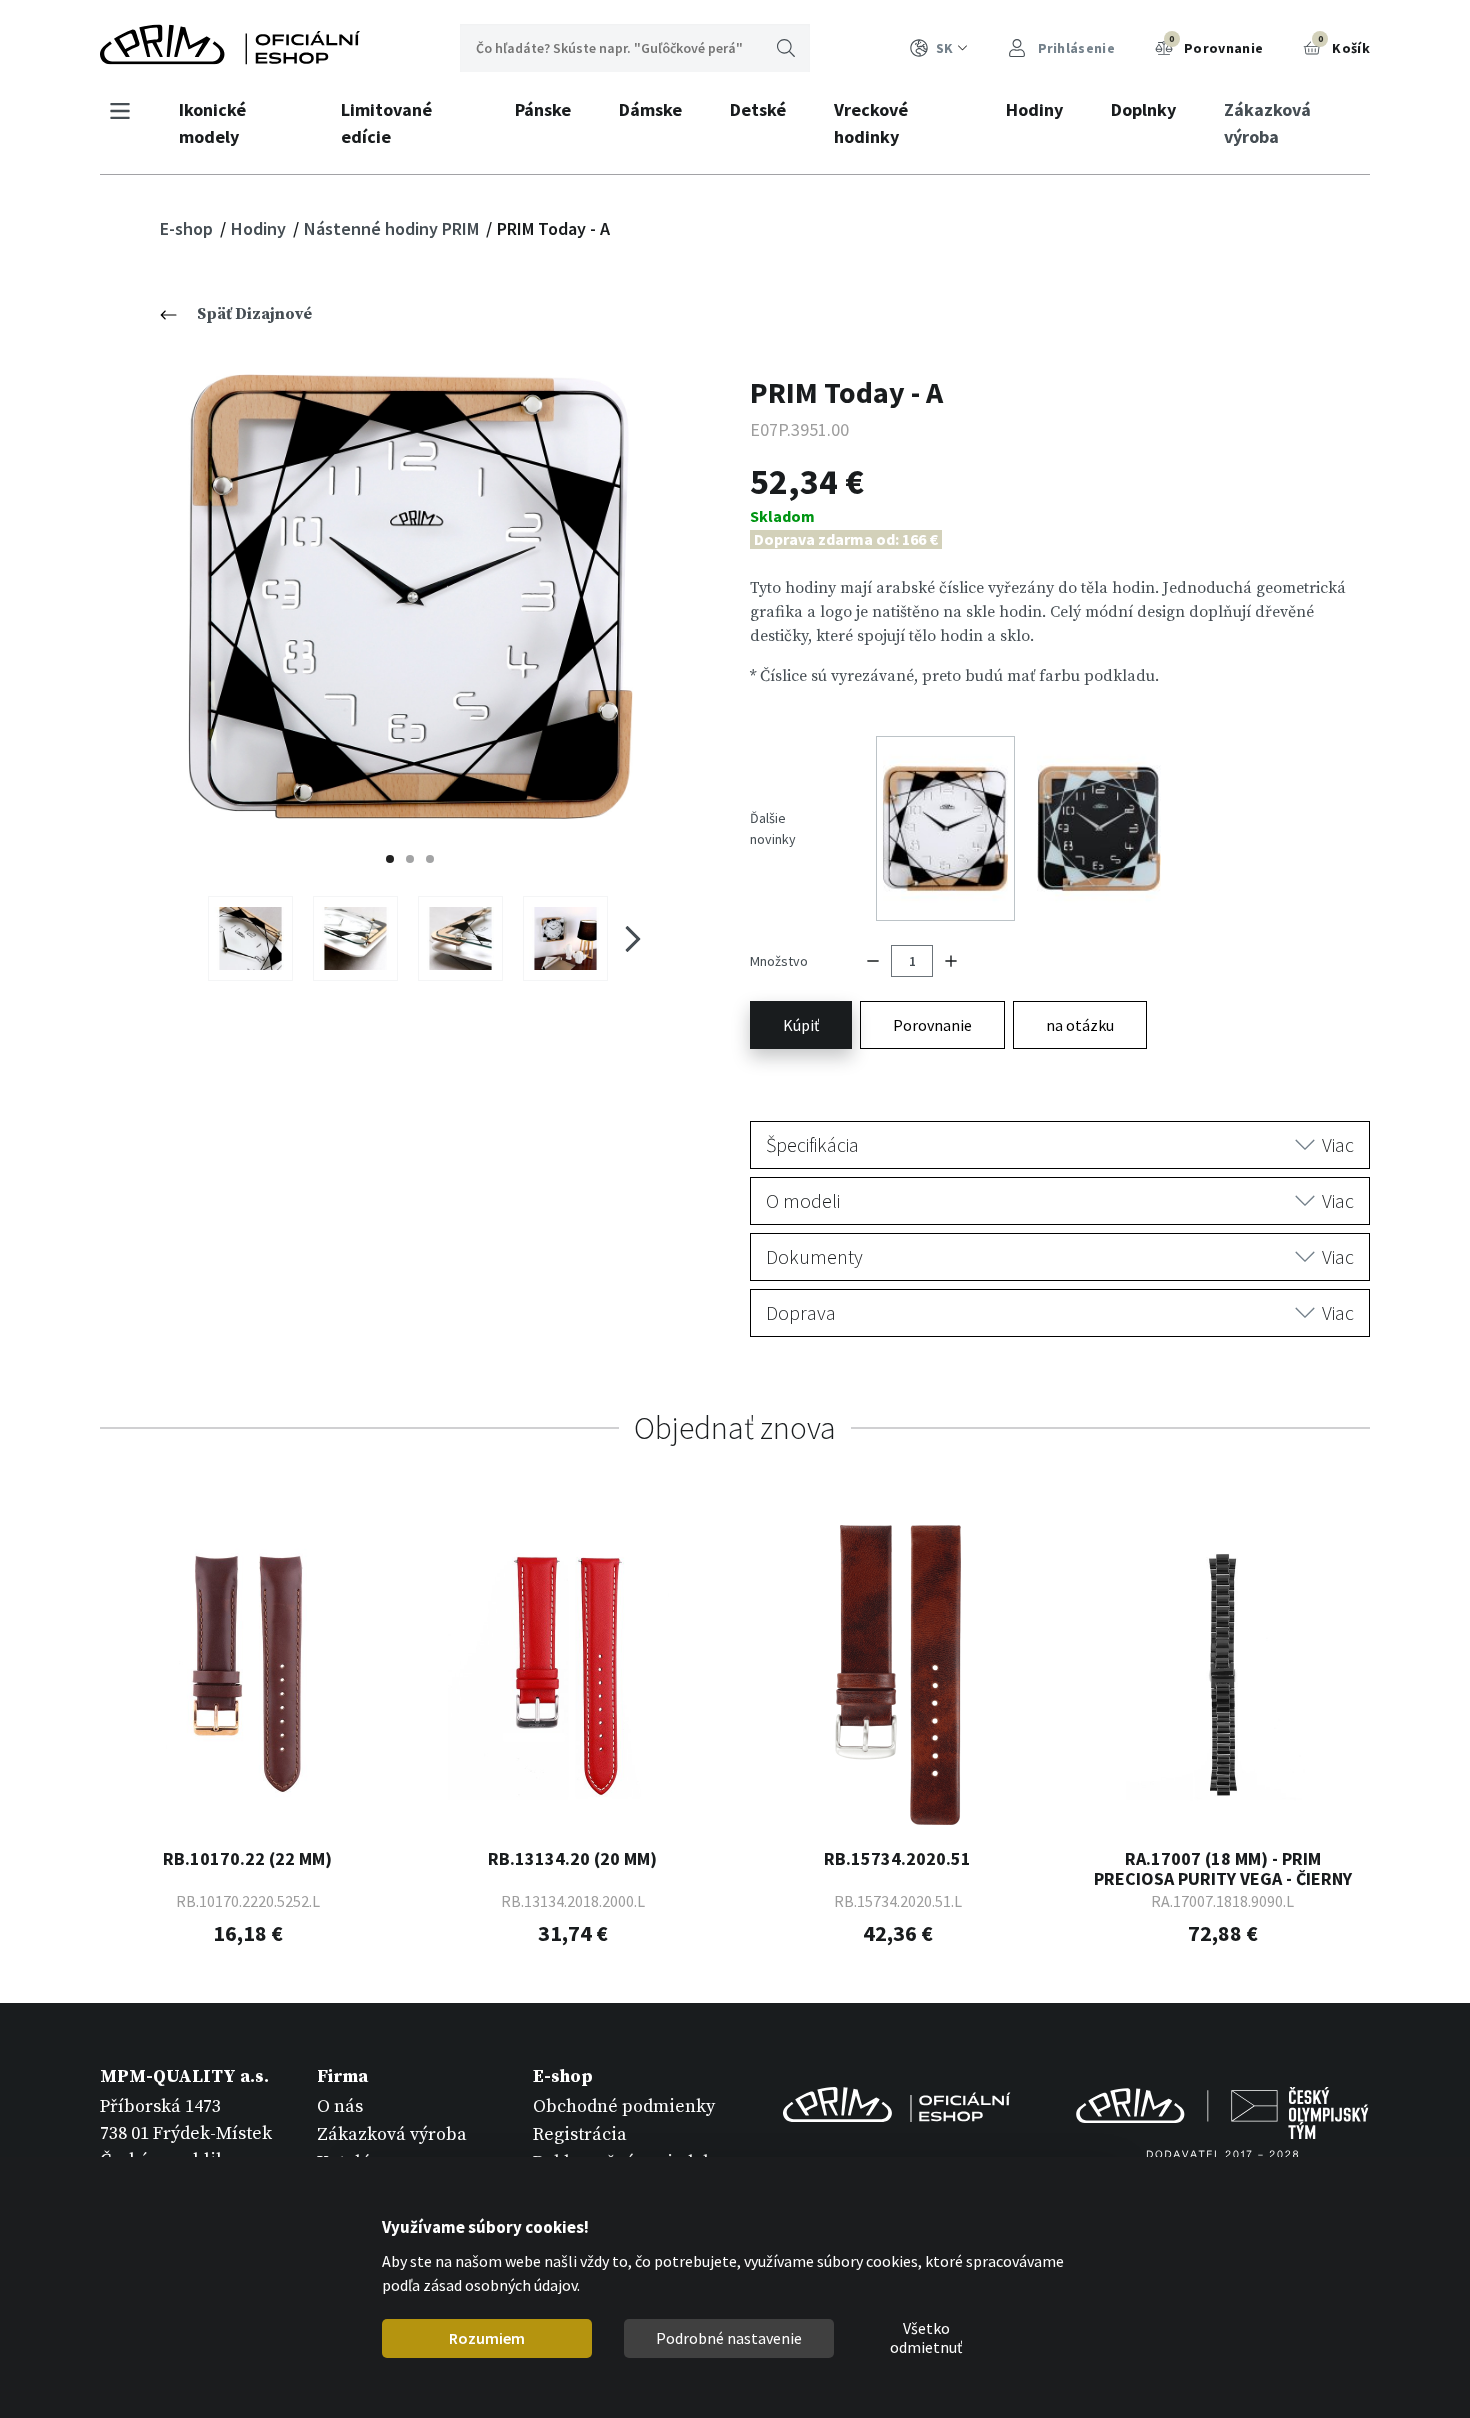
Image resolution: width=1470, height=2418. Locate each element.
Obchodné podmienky (624, 2106)
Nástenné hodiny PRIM (393, 228)
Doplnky (1143, 109)
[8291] (460, 938)
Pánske (543, 109)
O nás (340, 2106)
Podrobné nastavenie (729, 2338)
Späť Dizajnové (254, 314)
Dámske (650, 109)
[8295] (250, 938)
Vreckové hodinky (871, 123)
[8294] (355, 938)
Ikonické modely (212, 123)
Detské (758, 109)
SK (944, 48)
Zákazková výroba (1267, 123)
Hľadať (786, 48)
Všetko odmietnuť (926, 2339)
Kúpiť (801, 1025)
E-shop (188, 228)
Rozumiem (487, 2338)
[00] (410, 596)
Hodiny (1034, 109)
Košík (1344, 45)
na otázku (1080, 1025)
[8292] (565, 938)
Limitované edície (386, 123)
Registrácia (580, 2134)
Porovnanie (1216, 45)
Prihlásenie (1074, 48)
